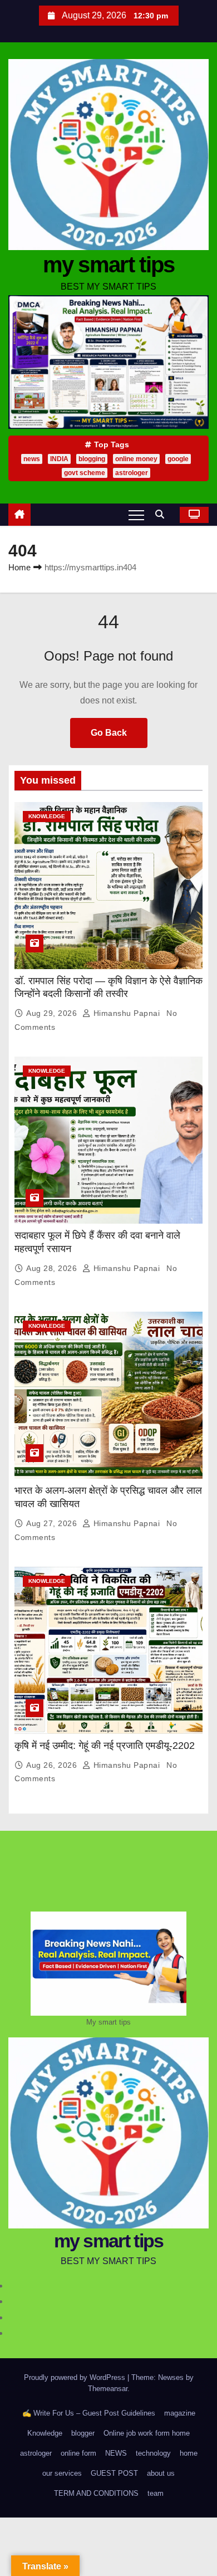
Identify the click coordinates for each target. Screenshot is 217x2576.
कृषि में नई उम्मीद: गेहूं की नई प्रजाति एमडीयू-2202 (105, 1746)
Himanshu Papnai (127, 1013)
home (189, 2453)
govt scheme (85, 473)
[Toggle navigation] (136, 515)
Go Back (109, 733)
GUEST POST (114, 2473)
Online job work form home (147, 2433)
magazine (180, 2413)
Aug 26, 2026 (53, 1765)
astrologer (132, 473)
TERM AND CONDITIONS (96, 2493)
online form (78, 2453)
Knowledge (47, 816)
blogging (92, 459)
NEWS (116, 2453)
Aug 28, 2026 (53, 1268)
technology (153, 2453)
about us (161, 2473)
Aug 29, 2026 (53, 1013)
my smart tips (109, 265)
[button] (162, 514)
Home (19, 567)
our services (62, 2473)
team (156, 2493)
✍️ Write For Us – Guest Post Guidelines (89, 2413)
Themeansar (108, 2389)
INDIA (59, 459)
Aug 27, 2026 (53, 1523)
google (178, 459)
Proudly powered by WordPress (76, 2377)
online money (136, 459)
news (32, 459)
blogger (83, 2433)
